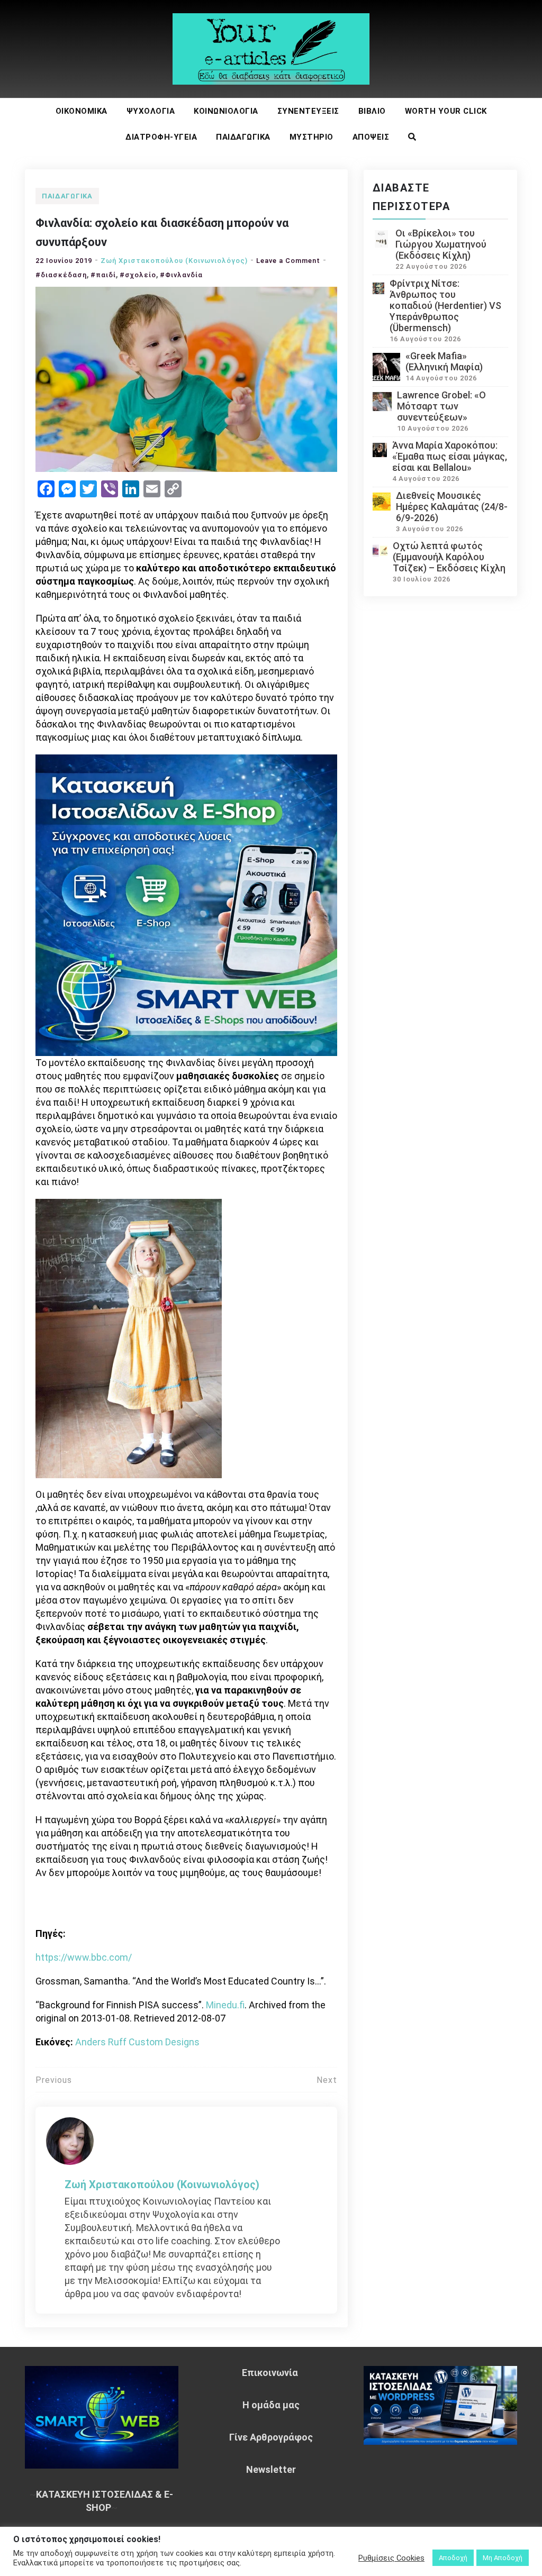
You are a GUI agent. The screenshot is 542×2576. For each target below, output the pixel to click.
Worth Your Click (446, 111)
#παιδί (103, 275)
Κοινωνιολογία (226, 111)
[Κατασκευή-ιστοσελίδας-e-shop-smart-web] (186, 904)
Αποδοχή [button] (453, 2558)
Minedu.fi (225, 2005)
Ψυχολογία (151, 111)
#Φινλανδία (181, 275)
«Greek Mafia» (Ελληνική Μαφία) (444, 361)
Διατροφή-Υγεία (161, 137)
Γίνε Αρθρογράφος (271, 2437)
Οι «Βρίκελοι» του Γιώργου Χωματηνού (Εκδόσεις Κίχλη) (441, 244)
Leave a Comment (288, 261)
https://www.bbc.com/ (84, 1957)
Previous (54, 2080)
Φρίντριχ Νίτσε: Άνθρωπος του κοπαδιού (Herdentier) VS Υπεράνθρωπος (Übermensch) (445, 306)
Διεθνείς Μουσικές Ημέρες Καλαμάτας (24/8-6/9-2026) (452, 507)
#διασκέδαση (61, 275)
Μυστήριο (311, 137)
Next (327, 2080)
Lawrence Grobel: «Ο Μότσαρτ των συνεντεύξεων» (441, 406)
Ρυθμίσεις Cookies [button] (391, 2558)
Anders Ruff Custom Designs (137, 2042)
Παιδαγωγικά (243, 137)
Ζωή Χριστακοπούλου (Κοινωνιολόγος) (174, 261)
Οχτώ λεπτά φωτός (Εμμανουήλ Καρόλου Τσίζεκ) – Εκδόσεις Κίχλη (449, 557)
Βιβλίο (372, 111)
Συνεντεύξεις (308, 111)
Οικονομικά (82, 111)
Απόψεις (371, 137)
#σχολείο (138, 275)
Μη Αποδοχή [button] (503, 2558)
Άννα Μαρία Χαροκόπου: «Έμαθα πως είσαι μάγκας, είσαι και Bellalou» (450, 456)
